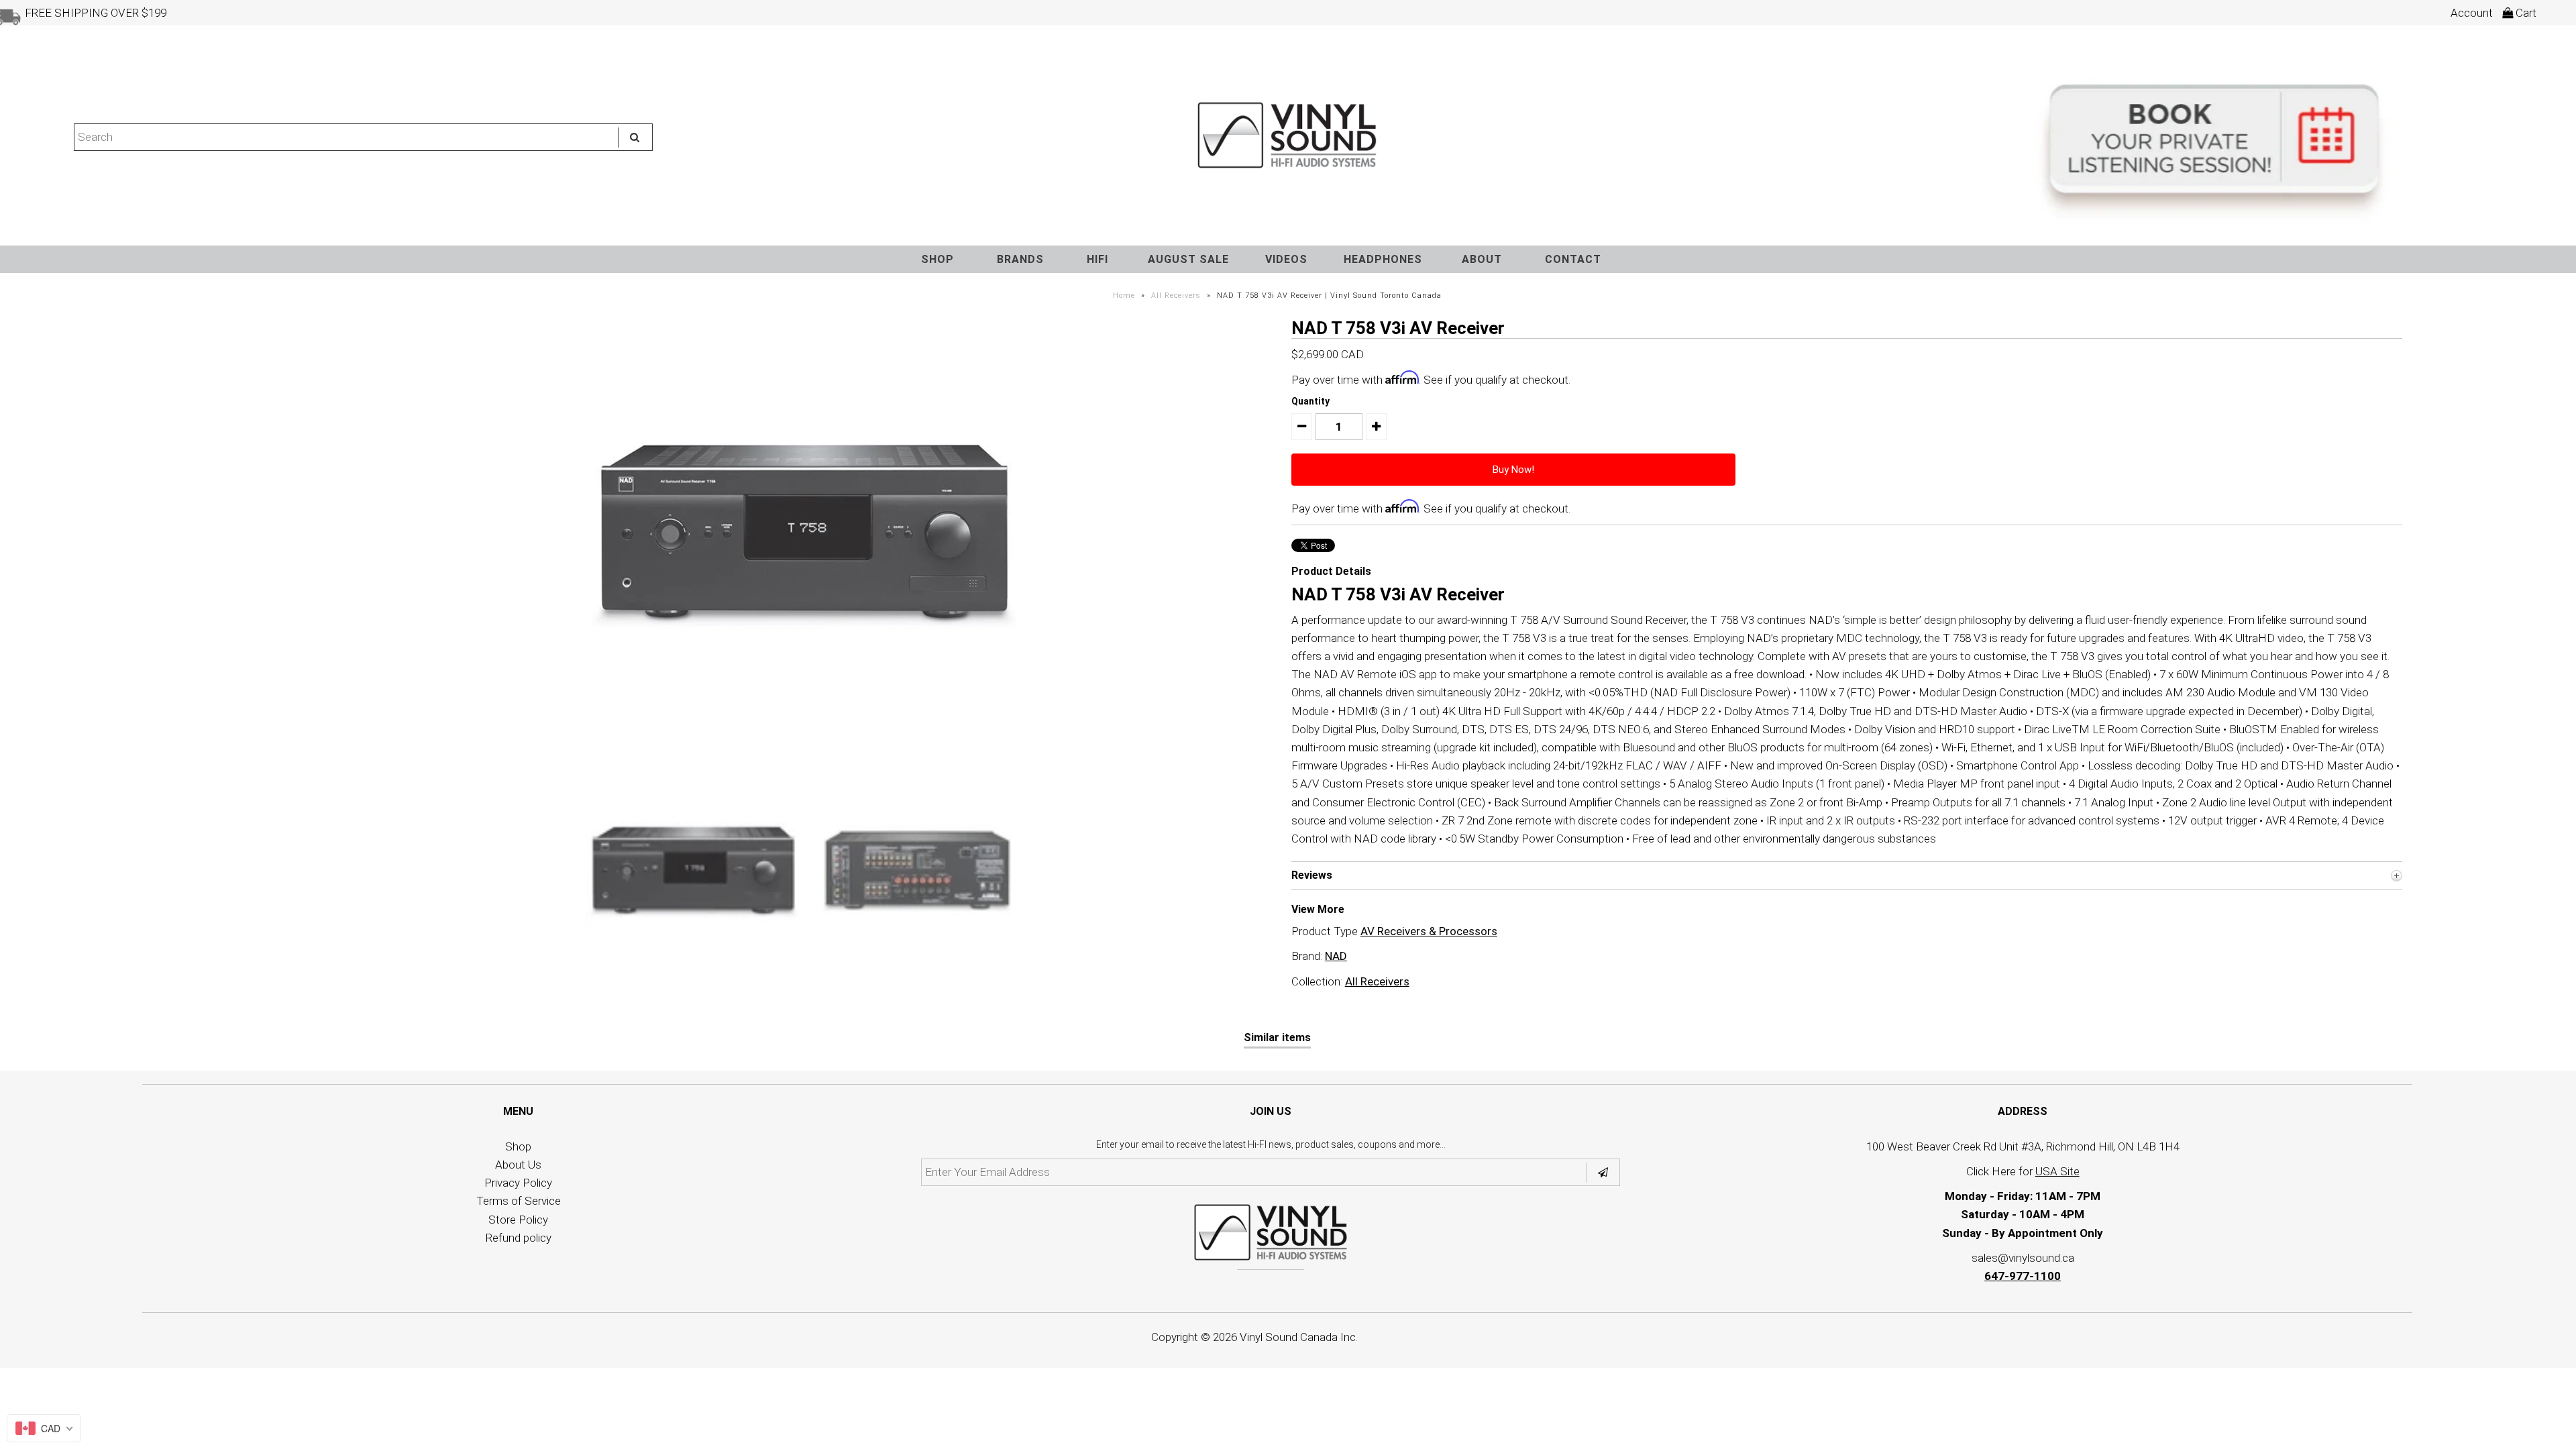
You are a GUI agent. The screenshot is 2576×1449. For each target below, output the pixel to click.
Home (1124, 296)
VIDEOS (1286, 259)
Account (2472, 13)
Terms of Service (519, 1201)
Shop (518, 1146)
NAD (1336, 956)
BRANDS (1020, 259)
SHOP (937, 259)
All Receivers (1176, 296)
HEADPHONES (1383, 259)
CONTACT (1573, 259)
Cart (2525, 13)
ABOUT (1482, 259)
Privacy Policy (518, 1183)
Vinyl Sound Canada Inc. (1299, 1337)
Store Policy (518, 1220)
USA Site (2057, 1171)
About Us (518, 1165)
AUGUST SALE (1188, 259)
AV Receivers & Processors (1429, 931)
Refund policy (519, 1238)
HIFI (1097, 259)
